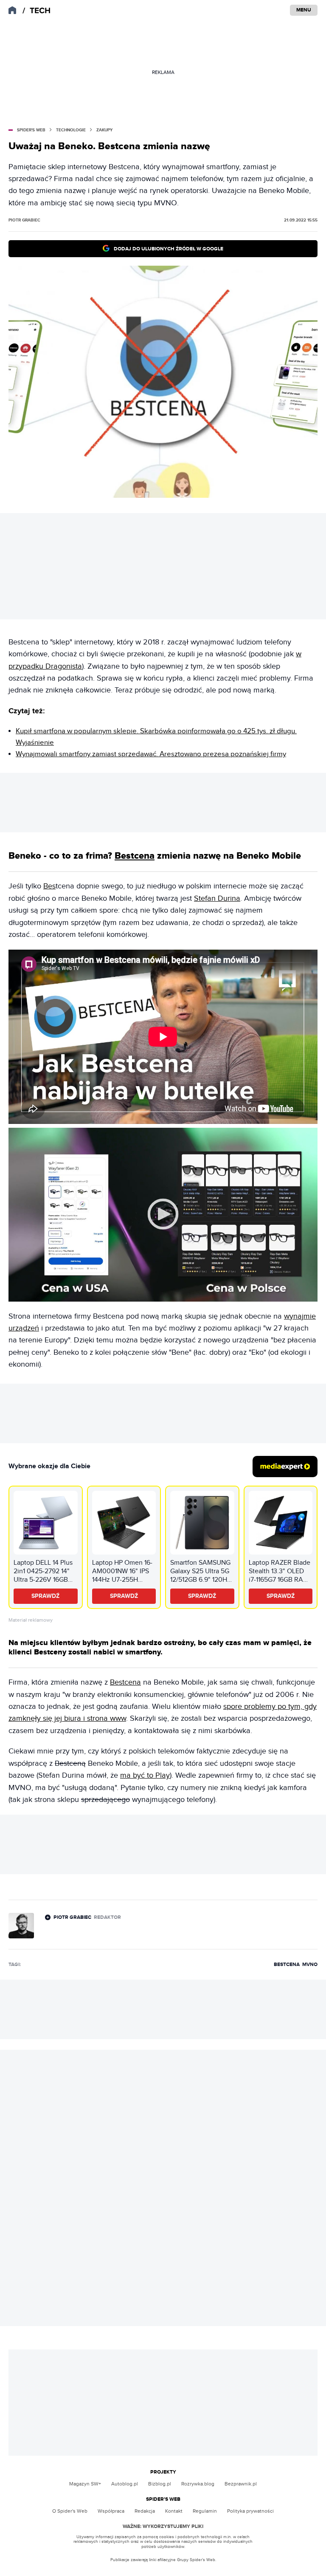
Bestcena (135, 856)
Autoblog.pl (125, 2484)
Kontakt (174, 2511)
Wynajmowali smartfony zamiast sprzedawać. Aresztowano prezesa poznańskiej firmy (151, 754)
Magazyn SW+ (85, 2484)
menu (304, 10)
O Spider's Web (70, 2511)
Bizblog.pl (160, 2484)
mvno (310, 1965)
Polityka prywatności (250, 2511)
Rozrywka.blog (198, 2484)
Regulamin (205, 2511)
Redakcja (145, 2511)
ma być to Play (145, 1775)
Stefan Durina (217, 898)
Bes (49, 886)
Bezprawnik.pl (241, 2484)
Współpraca (111, 2511)
